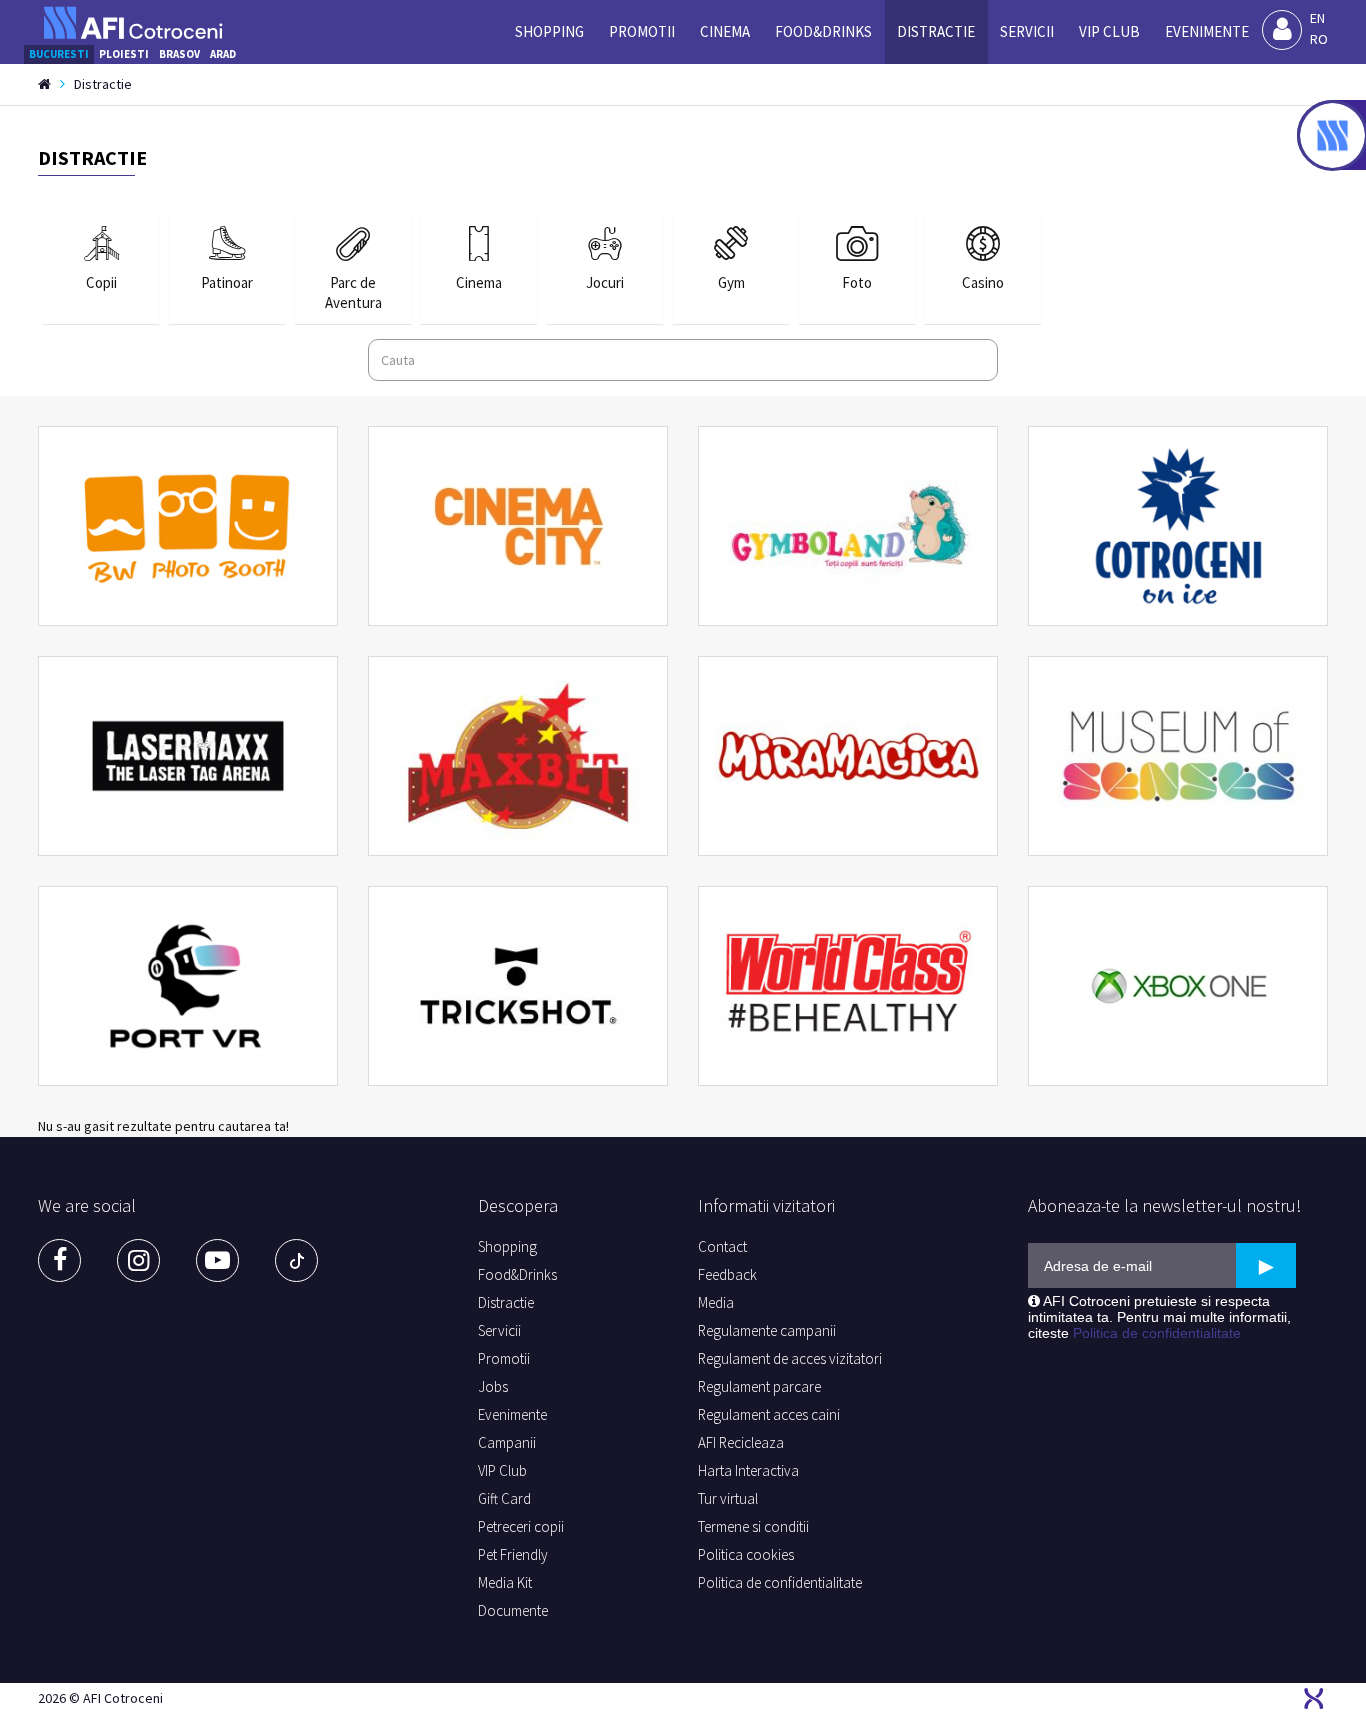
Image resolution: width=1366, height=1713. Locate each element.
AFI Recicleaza (741, 1442)
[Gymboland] (848, 526)
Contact (722, 1246)
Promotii (642, 31)
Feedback (727, 1274)
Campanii (507, 1442)
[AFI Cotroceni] (133, 23)
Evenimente (1207, 31)
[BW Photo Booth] (188, 526)
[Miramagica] (848, 756)
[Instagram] (138, 1260)
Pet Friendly (513, 1554)
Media (716, 1302)
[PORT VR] (188, 986)
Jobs (493, 1386)
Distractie (936, 31)
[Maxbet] (518, 756)
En (1317, 18)
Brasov (179, 54)
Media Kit (505, 1582)
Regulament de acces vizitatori (790, 1358)
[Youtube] (217, 1260)
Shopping (549, 31)
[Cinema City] (518, 526)
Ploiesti (124, 54)
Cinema (725, 31)
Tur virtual (728, 1498)
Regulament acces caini (769, 1414)
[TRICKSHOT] (518, 986)
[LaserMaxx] (188, 756)
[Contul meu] (1282, 30)
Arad (223, 54)
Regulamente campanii (767, 1330)
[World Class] (848, 986)
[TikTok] (296, 1260)
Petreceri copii (521, 1526)
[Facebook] (59, 1260)
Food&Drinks (823, 31)
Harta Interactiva (748, 1470)
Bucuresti (59, 54)
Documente (513, 1610)
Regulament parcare (759, 1386)
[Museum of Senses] (1178, 756)
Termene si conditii (753, 1526)
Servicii (1027, 31)
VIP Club (1109, 31)
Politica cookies (746, 1554)
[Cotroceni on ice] (1178, 526)
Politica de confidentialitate (780, 1582)
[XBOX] (1178, 986)
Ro (1319, 39)
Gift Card (504, 1498)
